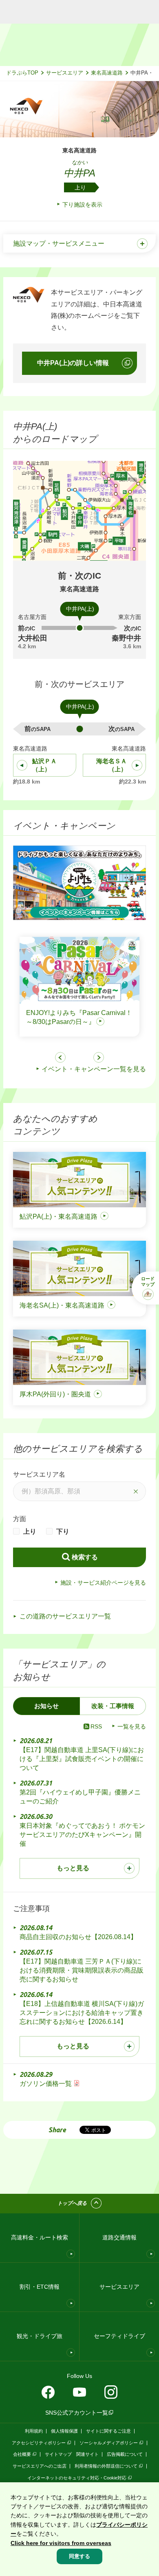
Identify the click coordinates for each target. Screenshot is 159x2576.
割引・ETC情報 (40, 2287)
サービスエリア (65, 73)
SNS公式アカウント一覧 (77, 2413)
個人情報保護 (64, 2431)
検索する (85, 1557)
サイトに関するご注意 (108, 2431)
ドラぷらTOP (22, 73)
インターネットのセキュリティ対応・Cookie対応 (77, 2478)
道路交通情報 (119, 2237)
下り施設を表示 (82, 205)
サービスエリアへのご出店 (40, 2466)
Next (99, 1057)
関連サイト (87, 2454)
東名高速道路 (107, 73)
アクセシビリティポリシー (39, 2443)
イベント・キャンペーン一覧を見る (94, 1069)
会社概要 (22, 2454)
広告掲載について (125, 2454)
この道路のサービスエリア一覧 (65, 1616)
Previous (60, 1057)
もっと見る (73, 1868)
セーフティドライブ (119, 2336)
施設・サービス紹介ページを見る (103, 1583)
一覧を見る (132, 1726)
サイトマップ (58, 2454)
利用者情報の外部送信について (106, 2466)
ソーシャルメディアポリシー (109, 2443)
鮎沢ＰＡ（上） (44, 765)
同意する (79, 2556)
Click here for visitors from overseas (61, 2543)
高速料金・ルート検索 (40, 2237)
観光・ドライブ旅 (40, 2336)
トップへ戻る (72, 2203)
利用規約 (34, 2431)
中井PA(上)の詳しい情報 (73, 363)
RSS (96, 1726)
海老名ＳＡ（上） (112, 765)
